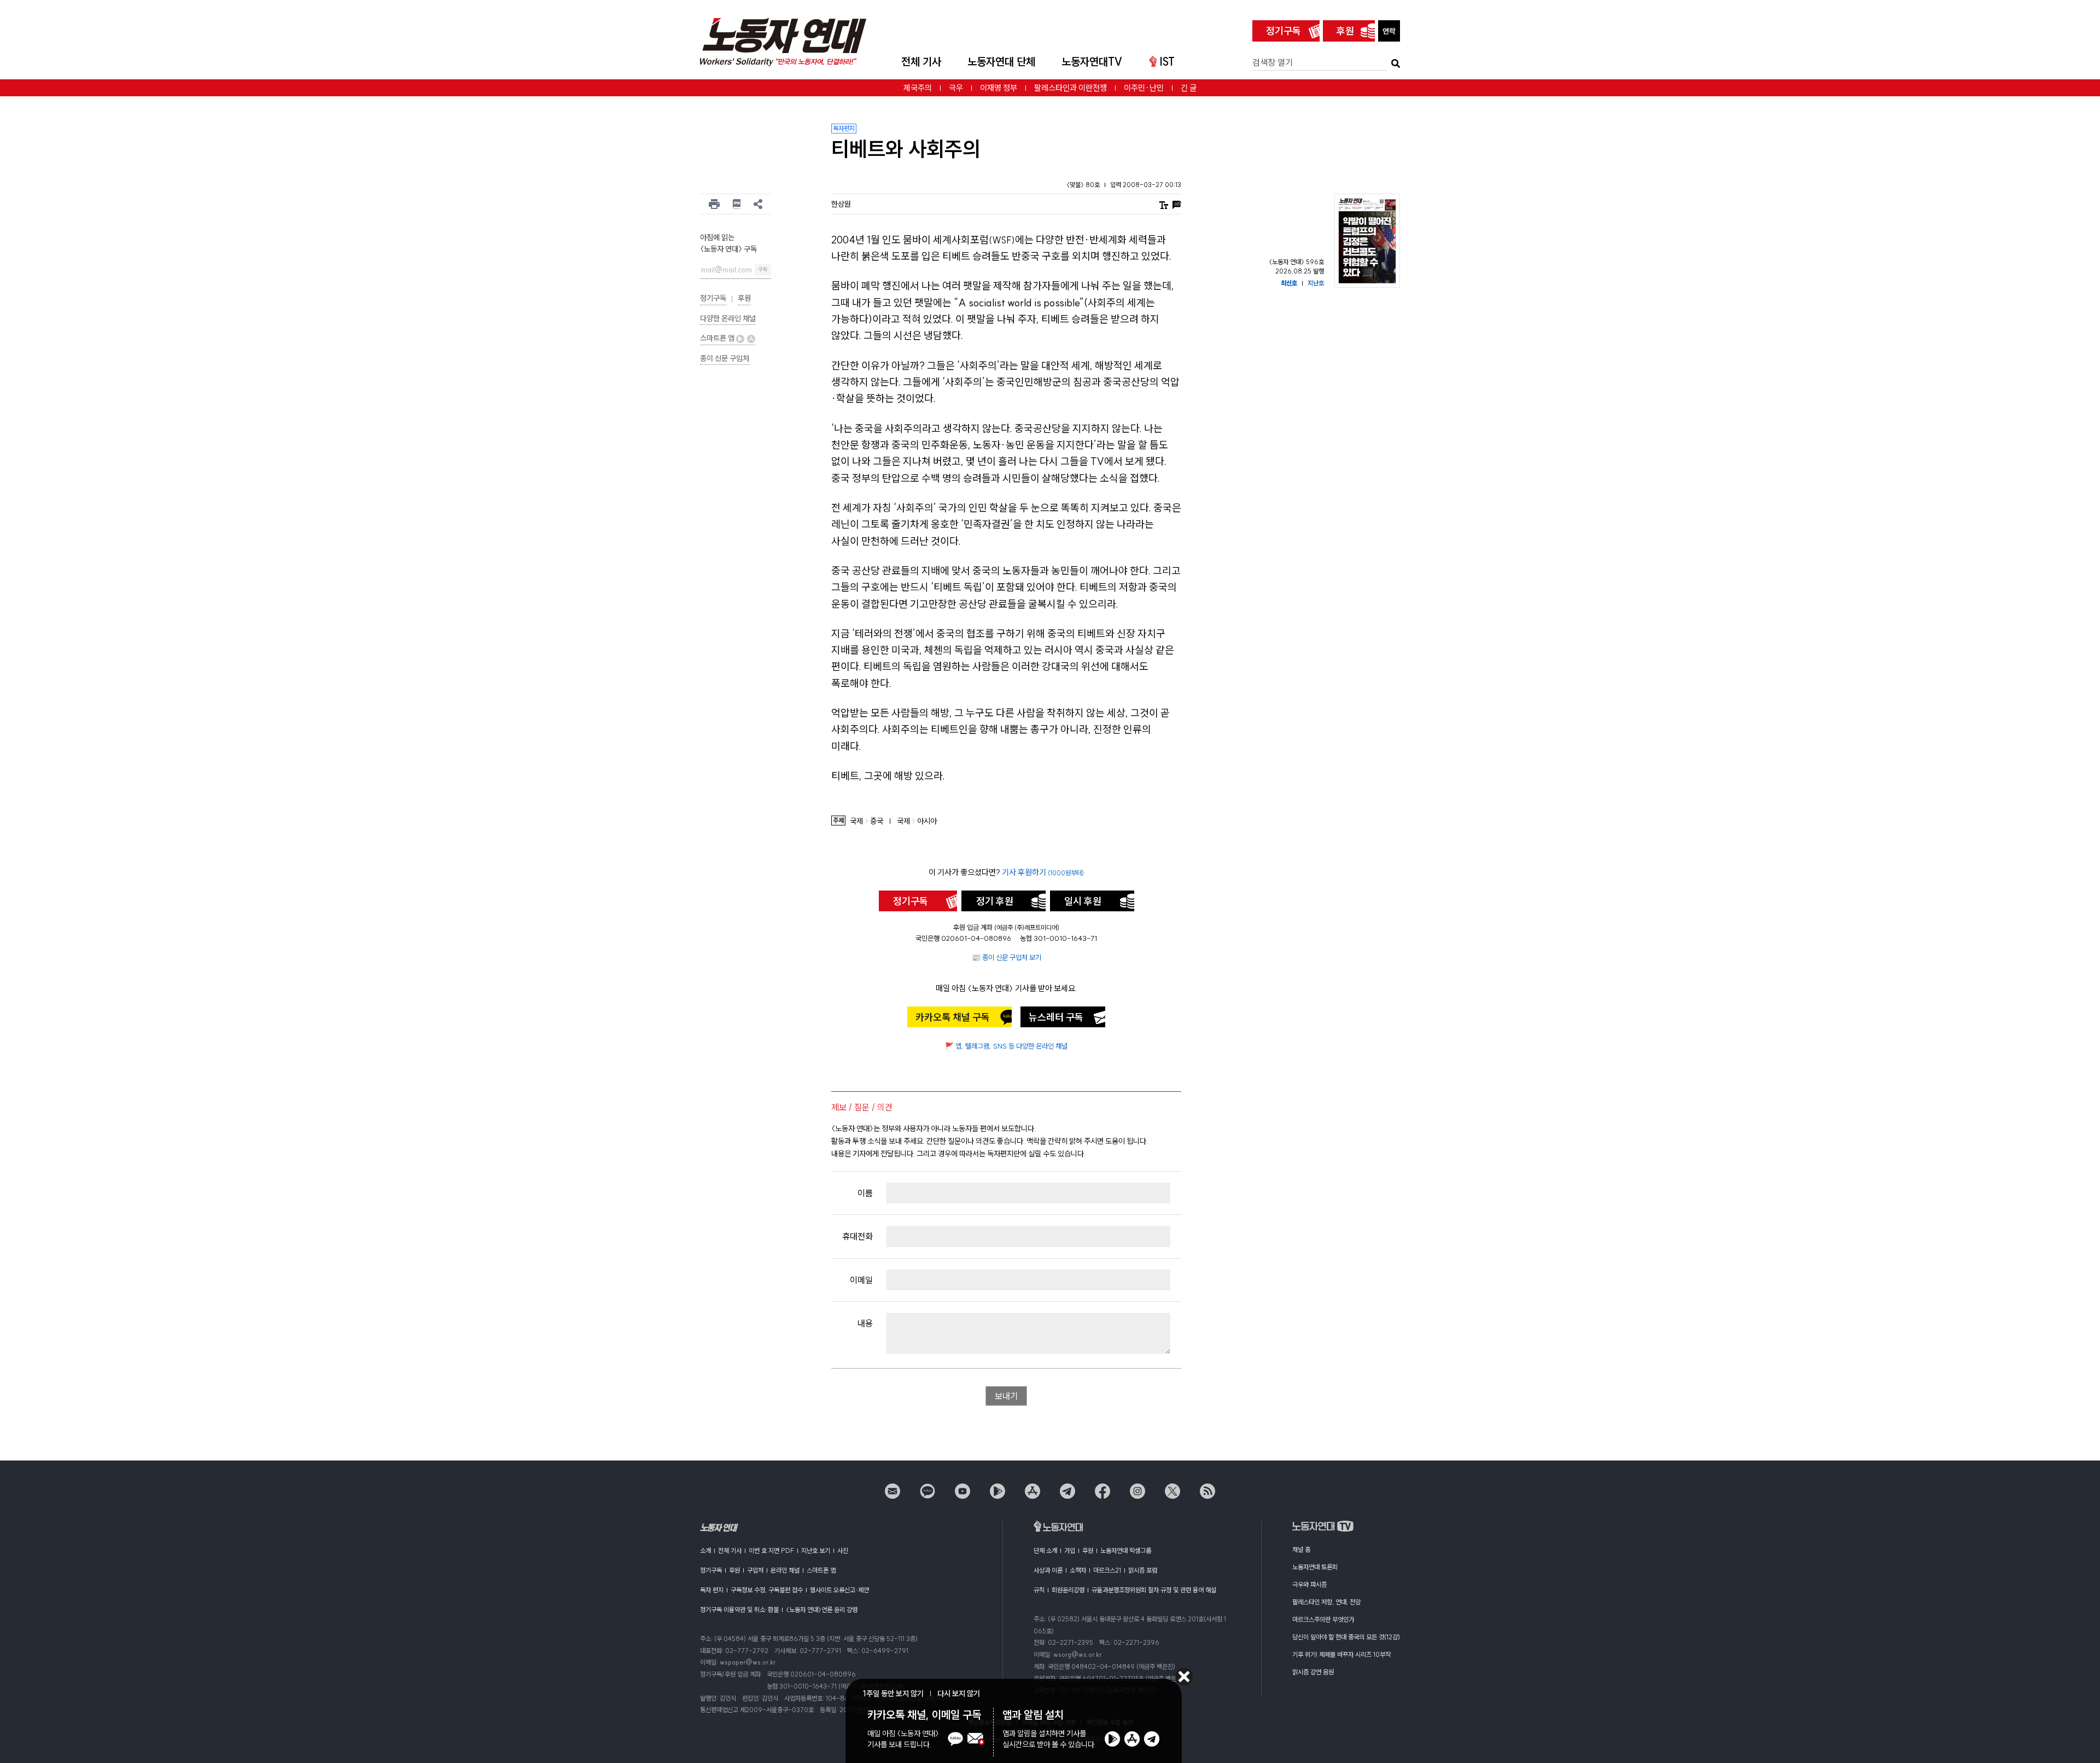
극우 (956, 88)
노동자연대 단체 (1001, 62)
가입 (1070, 1550)
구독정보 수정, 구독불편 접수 (767, 1590)
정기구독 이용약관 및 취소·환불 (739, 1610)
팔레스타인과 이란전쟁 (1071, 88)
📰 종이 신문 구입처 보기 (1007, 957)
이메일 (861, 1280)
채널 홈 (1301, 1549)
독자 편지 (712, 1590)
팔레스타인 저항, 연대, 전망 (1326, 1602)
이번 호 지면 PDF (771, 1550)
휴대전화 (857, 1236)
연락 (1389, 31)
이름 (865, 1193)
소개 (705, 1550)
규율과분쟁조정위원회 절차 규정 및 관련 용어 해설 (1154, 1590)
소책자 (1078, 1570)
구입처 (755, 1570)
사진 (843, 1550)
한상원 (841, 204)
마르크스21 (1107, 1570)
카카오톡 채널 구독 (953, 1017)
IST (1167, 62)
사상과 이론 (1048, 1570)
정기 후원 (995, 901)
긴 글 (1189, 88)
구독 (763, 269)
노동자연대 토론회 (1315, 1567)
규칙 (1039, 1590)
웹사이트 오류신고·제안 (839, 1590)
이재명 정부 (999, 88)
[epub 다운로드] (737, 204)
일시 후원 (1083, 901)
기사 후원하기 (1043, 872)
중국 (877, 821)
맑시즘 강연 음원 (1313, 1672)
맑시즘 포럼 (1143, 1570)
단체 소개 (1045, 1550)
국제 (856, 821)
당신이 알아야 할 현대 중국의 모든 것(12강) (1346, 1637)
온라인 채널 (785, 1570)
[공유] (758, 204)
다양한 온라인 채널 (728, 318)
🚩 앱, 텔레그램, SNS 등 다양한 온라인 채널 (1006, 1046)
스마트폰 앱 (718, 338)
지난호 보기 (816, 1550)
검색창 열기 (1273, 62)
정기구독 (1284, 31)
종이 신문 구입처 (725, 358)
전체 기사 (921, 62)
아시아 (927, 821)
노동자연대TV (1092, 62)
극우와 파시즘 (1309, 1584)
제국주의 (918, 88)
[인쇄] (714, 204)
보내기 (1006, 1396)
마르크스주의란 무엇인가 (1323, 1619)
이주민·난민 (1144, 88)
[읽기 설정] (1164, 204)
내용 (865, 1323)
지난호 (1316, 283)
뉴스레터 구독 (1056, 1017)
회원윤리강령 (1068, 1590)
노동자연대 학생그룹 (1126, 1550)
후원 (1345, 31)
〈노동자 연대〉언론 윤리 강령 (822, 1610)
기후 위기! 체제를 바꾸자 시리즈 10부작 (1341, 1654)
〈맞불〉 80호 (1084, 185)
